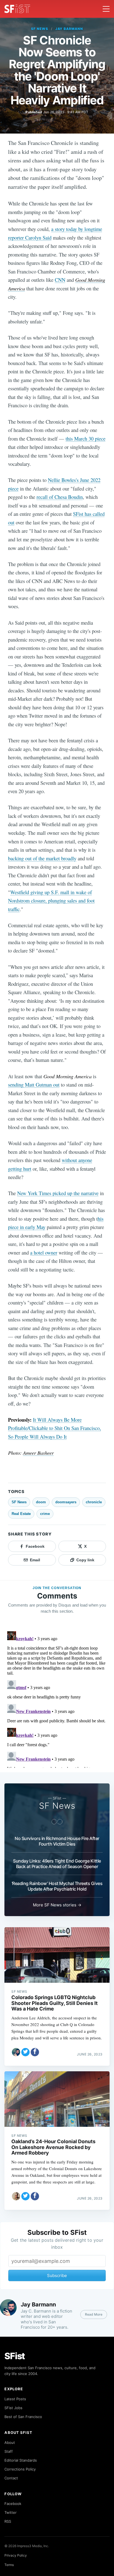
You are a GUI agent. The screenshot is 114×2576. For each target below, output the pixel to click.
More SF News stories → (57, 1905)
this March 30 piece (85, 438)
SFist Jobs (13, 2408)
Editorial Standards (21, 2460)
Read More (94, 2314)
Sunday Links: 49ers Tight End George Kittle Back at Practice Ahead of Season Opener (57, 1864)
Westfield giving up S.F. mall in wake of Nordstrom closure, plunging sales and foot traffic (51, 901)
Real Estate (21, 1514)
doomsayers (66, 1502)
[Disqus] (57, 1698)
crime (45, 1514)
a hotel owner (44, 1252)
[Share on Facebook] (35, 2052)
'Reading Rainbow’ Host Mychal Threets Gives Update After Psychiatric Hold (57, 1886)
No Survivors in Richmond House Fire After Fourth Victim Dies (57, 1841)
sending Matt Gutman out (34, 1085)
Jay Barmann (69, 29)
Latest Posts (15, 2399)
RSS (8, 2521)
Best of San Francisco (23, 2417)
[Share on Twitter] (25, 2052)
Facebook (13, 2504)
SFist (15, 2356)
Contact (11, 2478)
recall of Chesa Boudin (60, 497)
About (10, 2442)
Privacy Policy (16, 2555)
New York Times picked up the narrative (58, 1193)
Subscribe (57, 2275)
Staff (9, 2451)
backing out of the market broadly (42, 858)
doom (41, 1502)
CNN (60, 280)
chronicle (94, 1502)
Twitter (11, 2512)
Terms (9, 2565)
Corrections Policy (20, 2469)
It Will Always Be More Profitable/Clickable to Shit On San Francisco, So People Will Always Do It (55, 1428)
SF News (40, 29)
